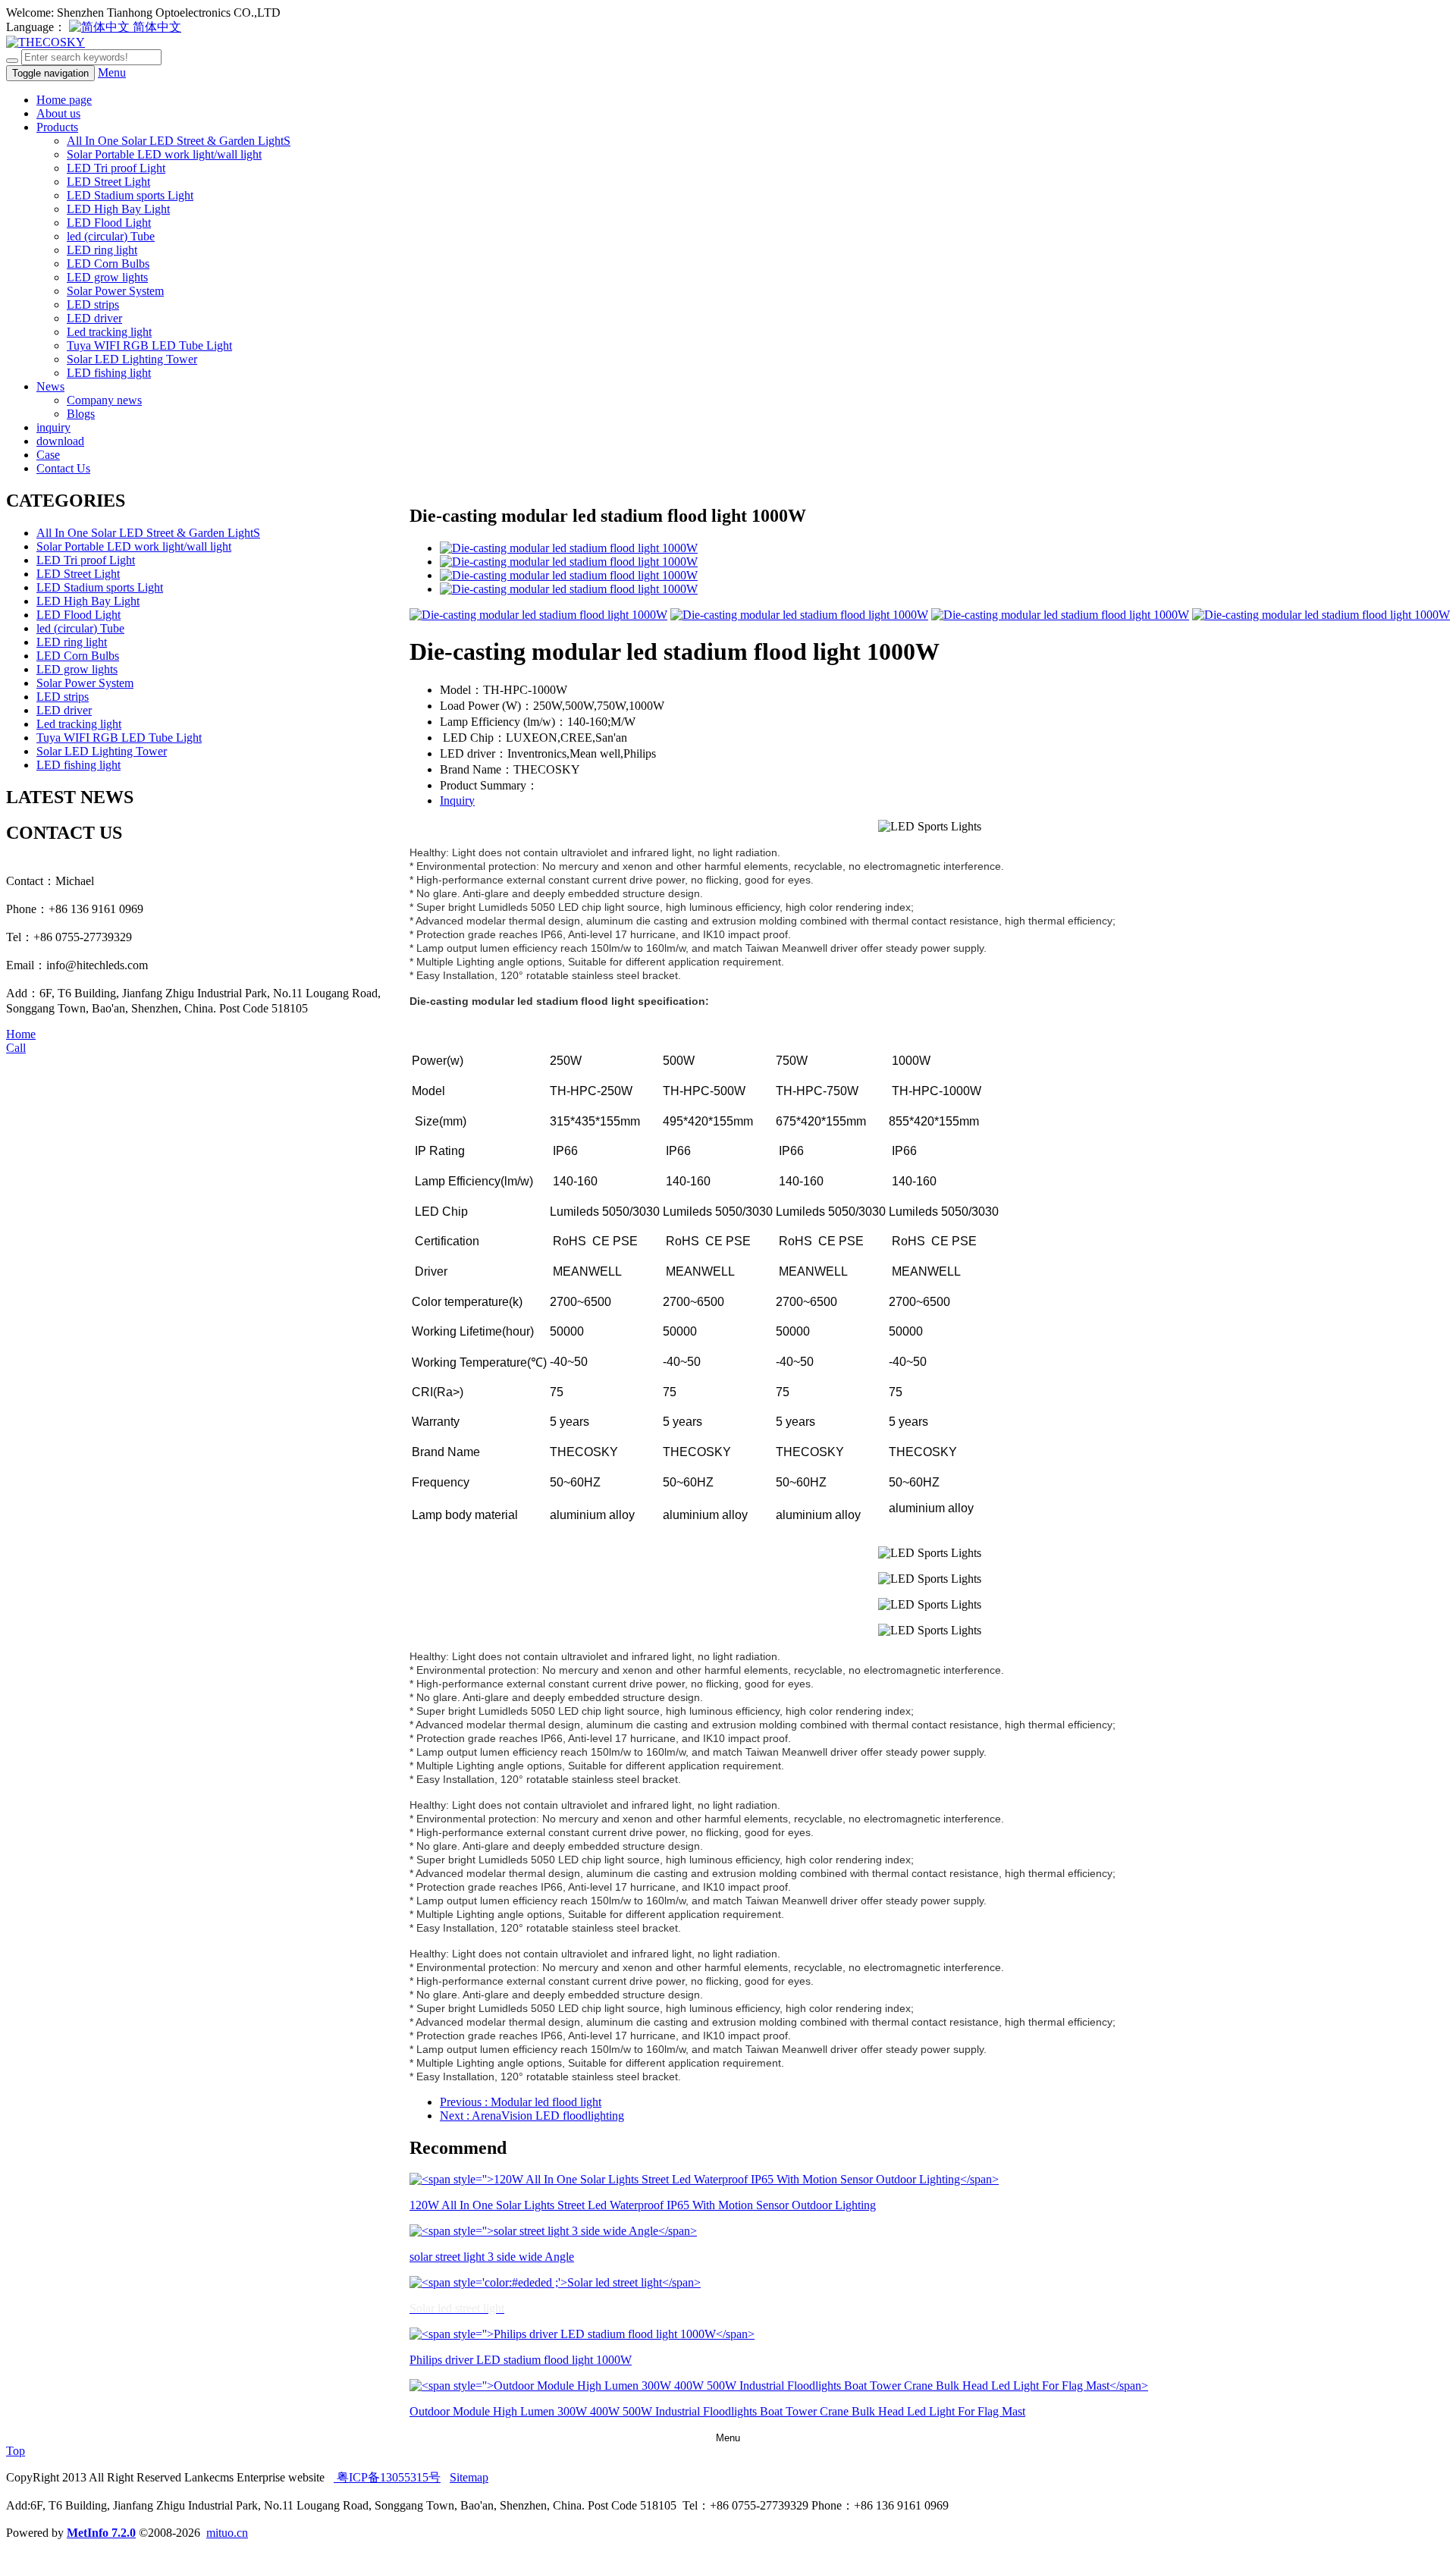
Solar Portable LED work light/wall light (164, 154)
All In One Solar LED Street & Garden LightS (179, 141)
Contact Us (63, 468)
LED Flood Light (109, 223)
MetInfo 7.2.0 (101, 2533)
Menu (112, 72)
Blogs (81, 414)
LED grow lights (107, 277)
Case (48, 455)
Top (16, 2451)
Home (21, 1034)
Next (532, 2116)
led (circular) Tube (111, 236)
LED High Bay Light (118, 209)
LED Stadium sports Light (130, 195)
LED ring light (102, 250)
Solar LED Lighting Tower (132, 359)
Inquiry (457, 800)
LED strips (93, 304)
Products (57, 127)
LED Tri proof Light (116, 168)
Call (16, 1048)
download (60, 441)
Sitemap (469, 2477)
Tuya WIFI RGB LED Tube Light (149, 345)
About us (58, 113)
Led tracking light (109, 332)
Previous (521, 2102)
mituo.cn (227, 2533)
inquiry (53, 427)
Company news (104, 400)
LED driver (94, 318)
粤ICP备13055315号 (387, 2477)
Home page (64, 100)
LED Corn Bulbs (108, 264)
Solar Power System (115, 291)
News (50, 386)
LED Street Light (108, 182)
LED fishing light (109, 373)
